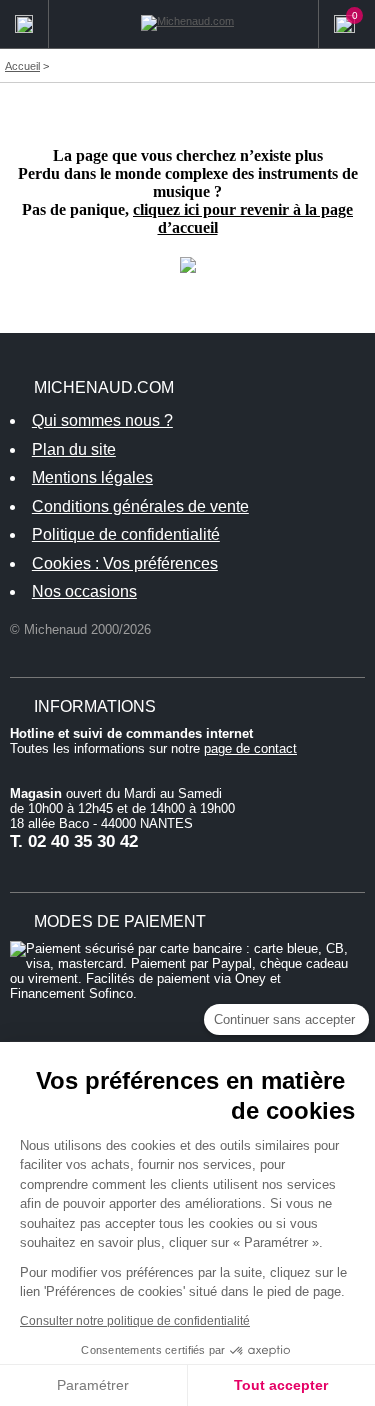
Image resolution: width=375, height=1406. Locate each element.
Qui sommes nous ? (102, 420)
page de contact (250, 748)
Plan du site (74, 449)
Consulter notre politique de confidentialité (135, 1321)
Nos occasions (84, 591)
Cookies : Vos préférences (125, 563)
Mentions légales (92, 477)
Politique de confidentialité (126, 534)
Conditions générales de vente (140, 506)
